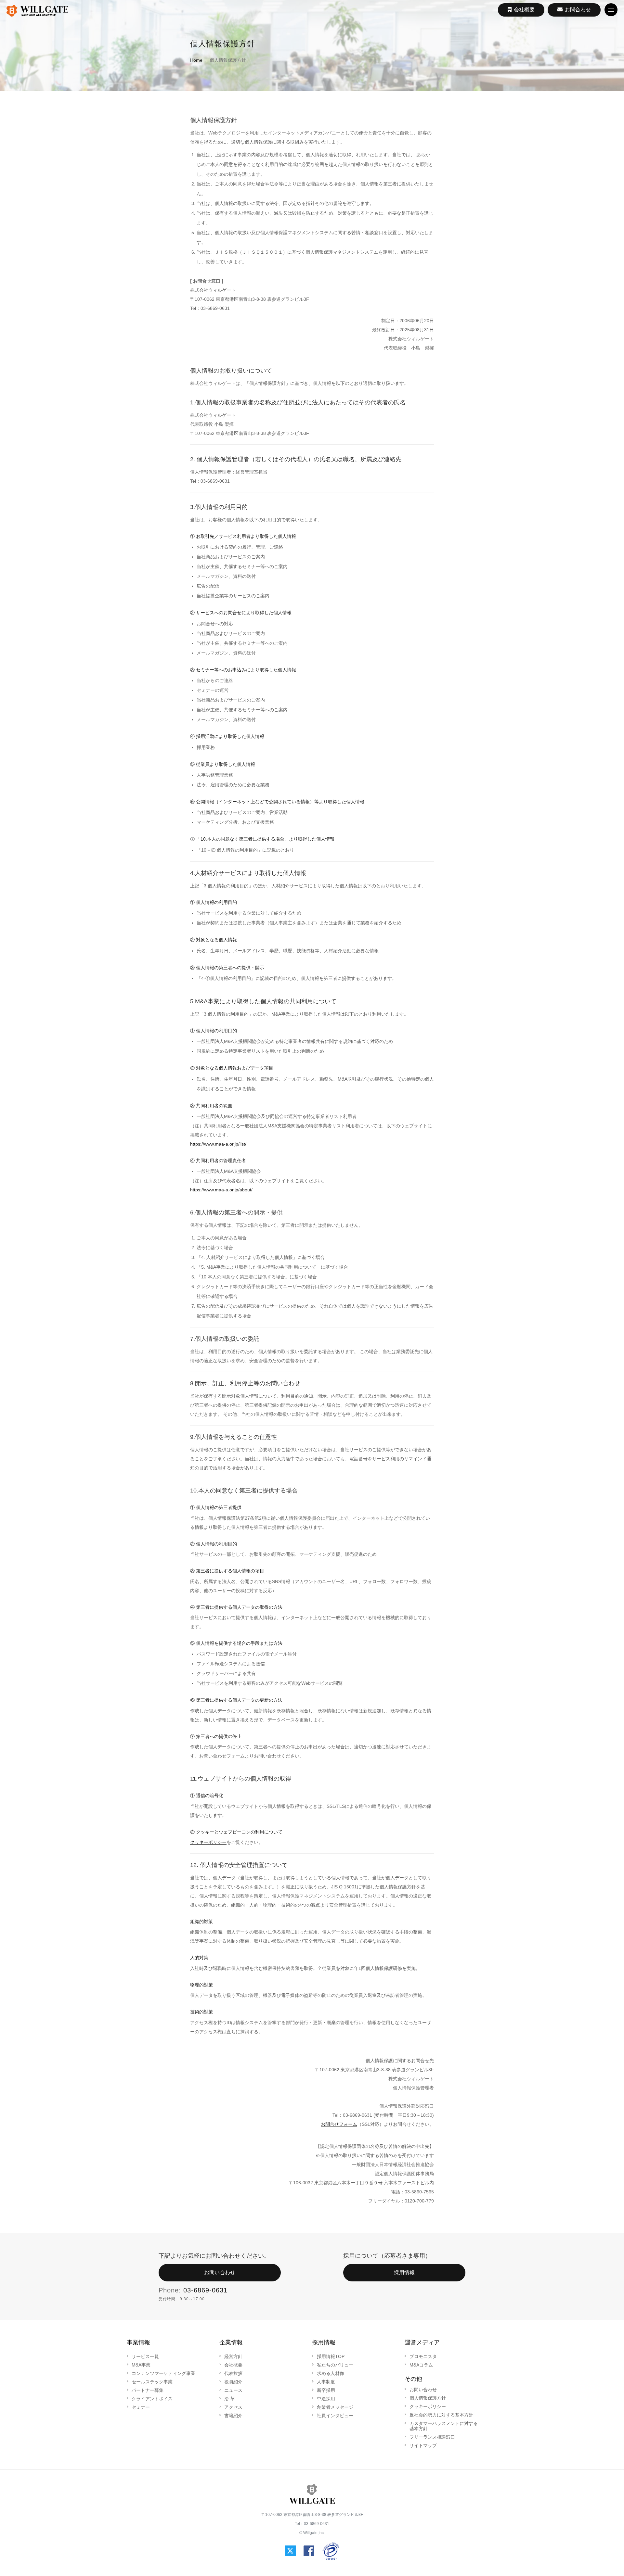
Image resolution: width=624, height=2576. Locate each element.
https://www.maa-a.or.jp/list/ (218, 1144)
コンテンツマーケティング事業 (163, 2373)
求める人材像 (331, 2373)
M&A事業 (141, 2365)
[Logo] (37, 11)
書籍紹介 (233, 2416)
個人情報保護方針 (428, 2398)
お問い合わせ (220, 2272)
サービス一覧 (145, 2356)
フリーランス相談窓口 (432, 2437)
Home (196, 60)
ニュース (233, 2390)
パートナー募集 (148, 2390)
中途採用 (326, 2399)
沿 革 (229, 2399)
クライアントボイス (152, 2399)
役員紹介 (233, 2382)
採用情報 (404, 2272)
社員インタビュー (335, 2416)
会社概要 (233, 2365)
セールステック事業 (152, 2382)
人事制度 (326, 2382)
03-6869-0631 (205, 2290)
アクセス (233, 2407)
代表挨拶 (233, 2373)
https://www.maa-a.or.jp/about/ (221, 1190)
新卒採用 (326, 2390)
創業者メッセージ (335, 2407)
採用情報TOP (331, 2356)
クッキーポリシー (208, 1842)
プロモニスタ (423, 2356)
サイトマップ (423, 2445)
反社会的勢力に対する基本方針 (441, 2415)
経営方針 (233, 2356)
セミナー (141, 2407)
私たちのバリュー (335, 2365)
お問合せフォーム (339, 2124)
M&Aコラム (421, 2365)
